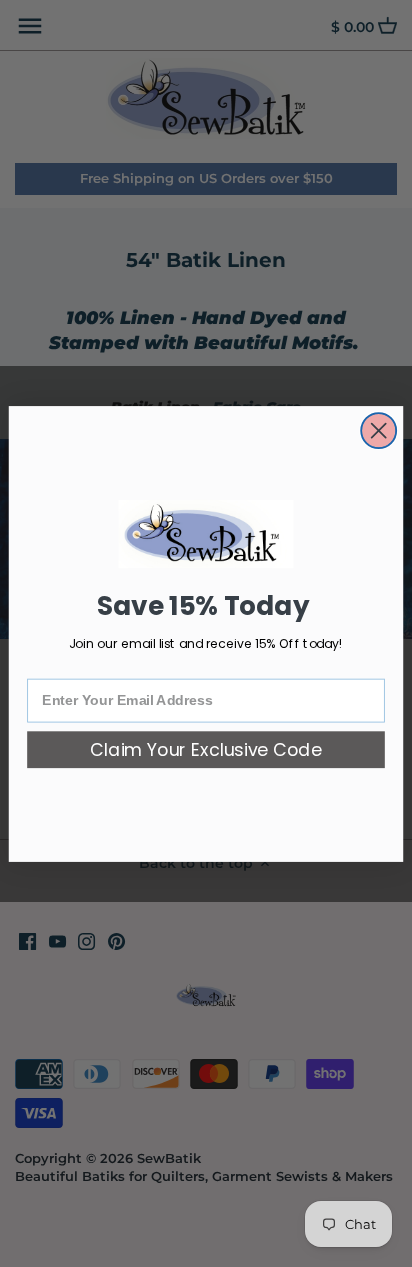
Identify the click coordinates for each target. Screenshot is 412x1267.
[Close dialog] (378, 430)
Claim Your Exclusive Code (206, 749)
